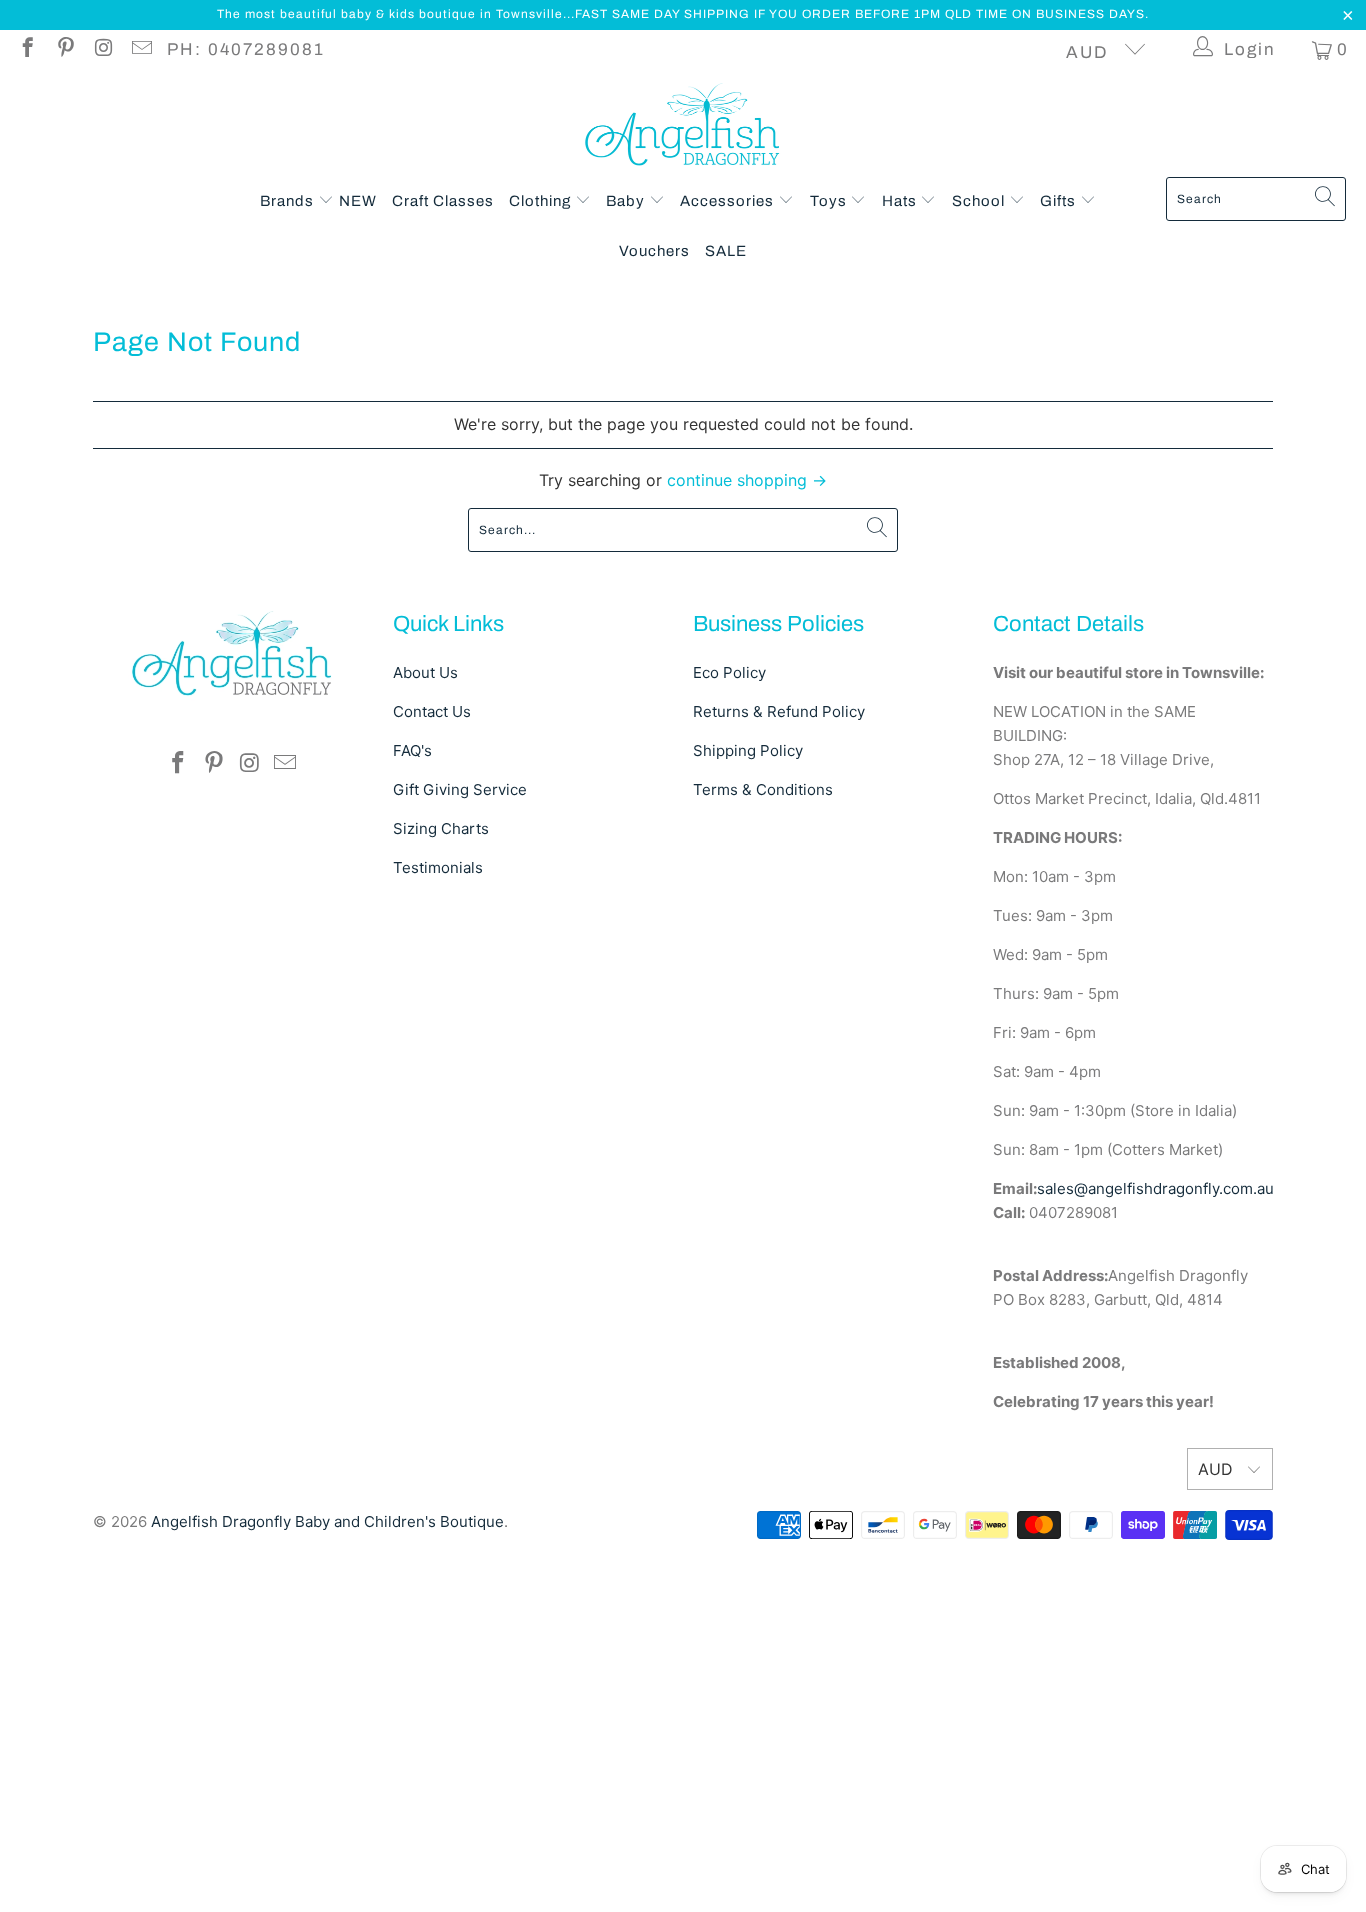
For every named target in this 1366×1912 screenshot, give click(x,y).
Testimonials (438, 867)
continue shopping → (747, 480)
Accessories (729, 201)
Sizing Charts (441, 828)
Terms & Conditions (763, 789)
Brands (289, 201)
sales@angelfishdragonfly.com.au (1155, 1188)
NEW (358, 201)
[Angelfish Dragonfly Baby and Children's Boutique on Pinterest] (64, 50)
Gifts (1060, 201)
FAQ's (412, 750)
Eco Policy (729, 672)
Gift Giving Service (460, 789)
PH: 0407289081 (246, 49)
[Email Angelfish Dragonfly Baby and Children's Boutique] (140, 50)
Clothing (542, 201)
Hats (901, 201)
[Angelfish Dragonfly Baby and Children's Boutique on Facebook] (26, 50)
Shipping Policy (748, 750)
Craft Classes (443, 201)
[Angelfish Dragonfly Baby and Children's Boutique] (683, 128)
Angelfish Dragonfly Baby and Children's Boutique (327, 1521)
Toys (830, 201)
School (980, 201)
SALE (726, 251)
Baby (627, 201)
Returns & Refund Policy (779, 711)
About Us (425, 672)
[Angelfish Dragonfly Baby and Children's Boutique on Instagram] (102, 50)
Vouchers (654, 251)
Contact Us (432, 711)
